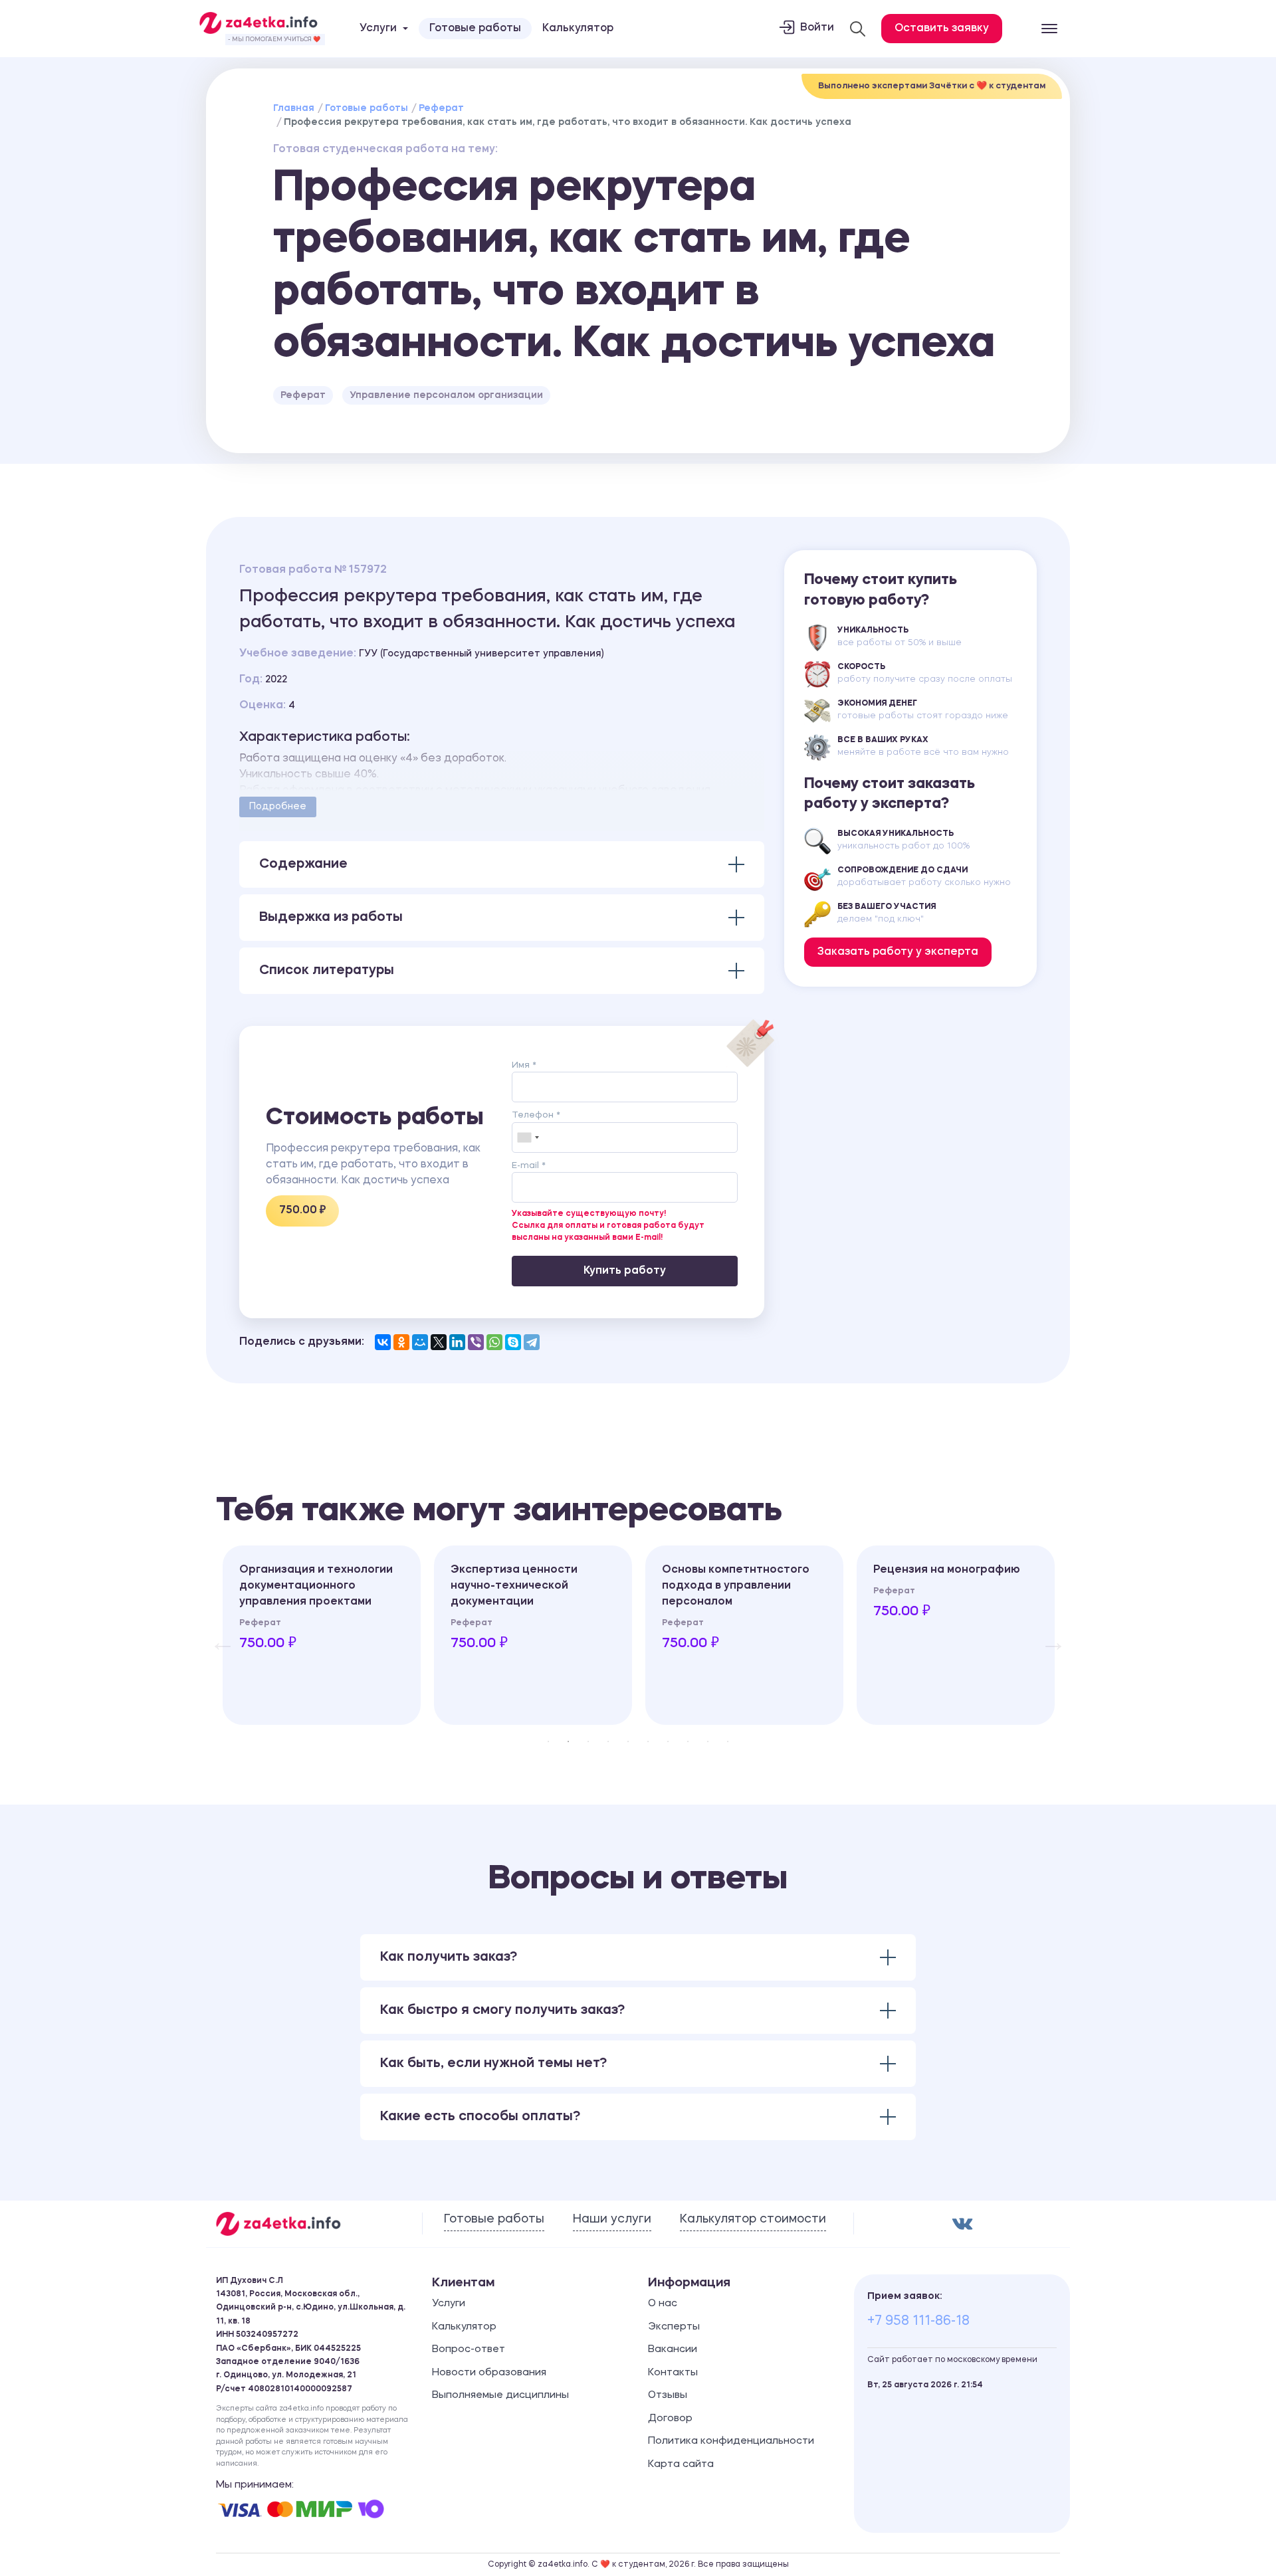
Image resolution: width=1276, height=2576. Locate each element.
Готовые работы (475, 29)
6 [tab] (648, 1741)
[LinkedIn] (457, 1342)
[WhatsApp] (494, 1342)
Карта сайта (681, 2465)
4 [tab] (608, 1741)
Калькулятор (578, 29)
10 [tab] (728, 1741)
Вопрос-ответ (469, 2350)
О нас (663, 2304)
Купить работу (625, 1271)
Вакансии (673, 2350)
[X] (439, 1342)
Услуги (449, 2304)
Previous (216, 1635)
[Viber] (476, 1342)
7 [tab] (668, 1741)
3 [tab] (588, 1741)
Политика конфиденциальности (731, 2441)
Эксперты (674, 2327)
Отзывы (668, 2396)
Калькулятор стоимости (753, 2219)
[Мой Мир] (420, 1342)
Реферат (441, 108)
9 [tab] (708, 1741)
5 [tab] (628, 1741)
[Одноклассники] (401, 1342)
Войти (817, 28)
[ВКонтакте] (383, 1342)
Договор (670, 2419)
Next (1047, 1635)
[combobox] (528, 1138)
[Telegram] (532, 1342)
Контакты (673, 2373)
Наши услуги (612, 2219)
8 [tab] (688, 1741)
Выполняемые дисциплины (500, 2396)
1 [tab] (548, 1741)
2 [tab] (568, 1741)
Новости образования (489, 2373)
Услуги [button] (378, 29)
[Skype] (513, 1342)
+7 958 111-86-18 (918, 2322)
